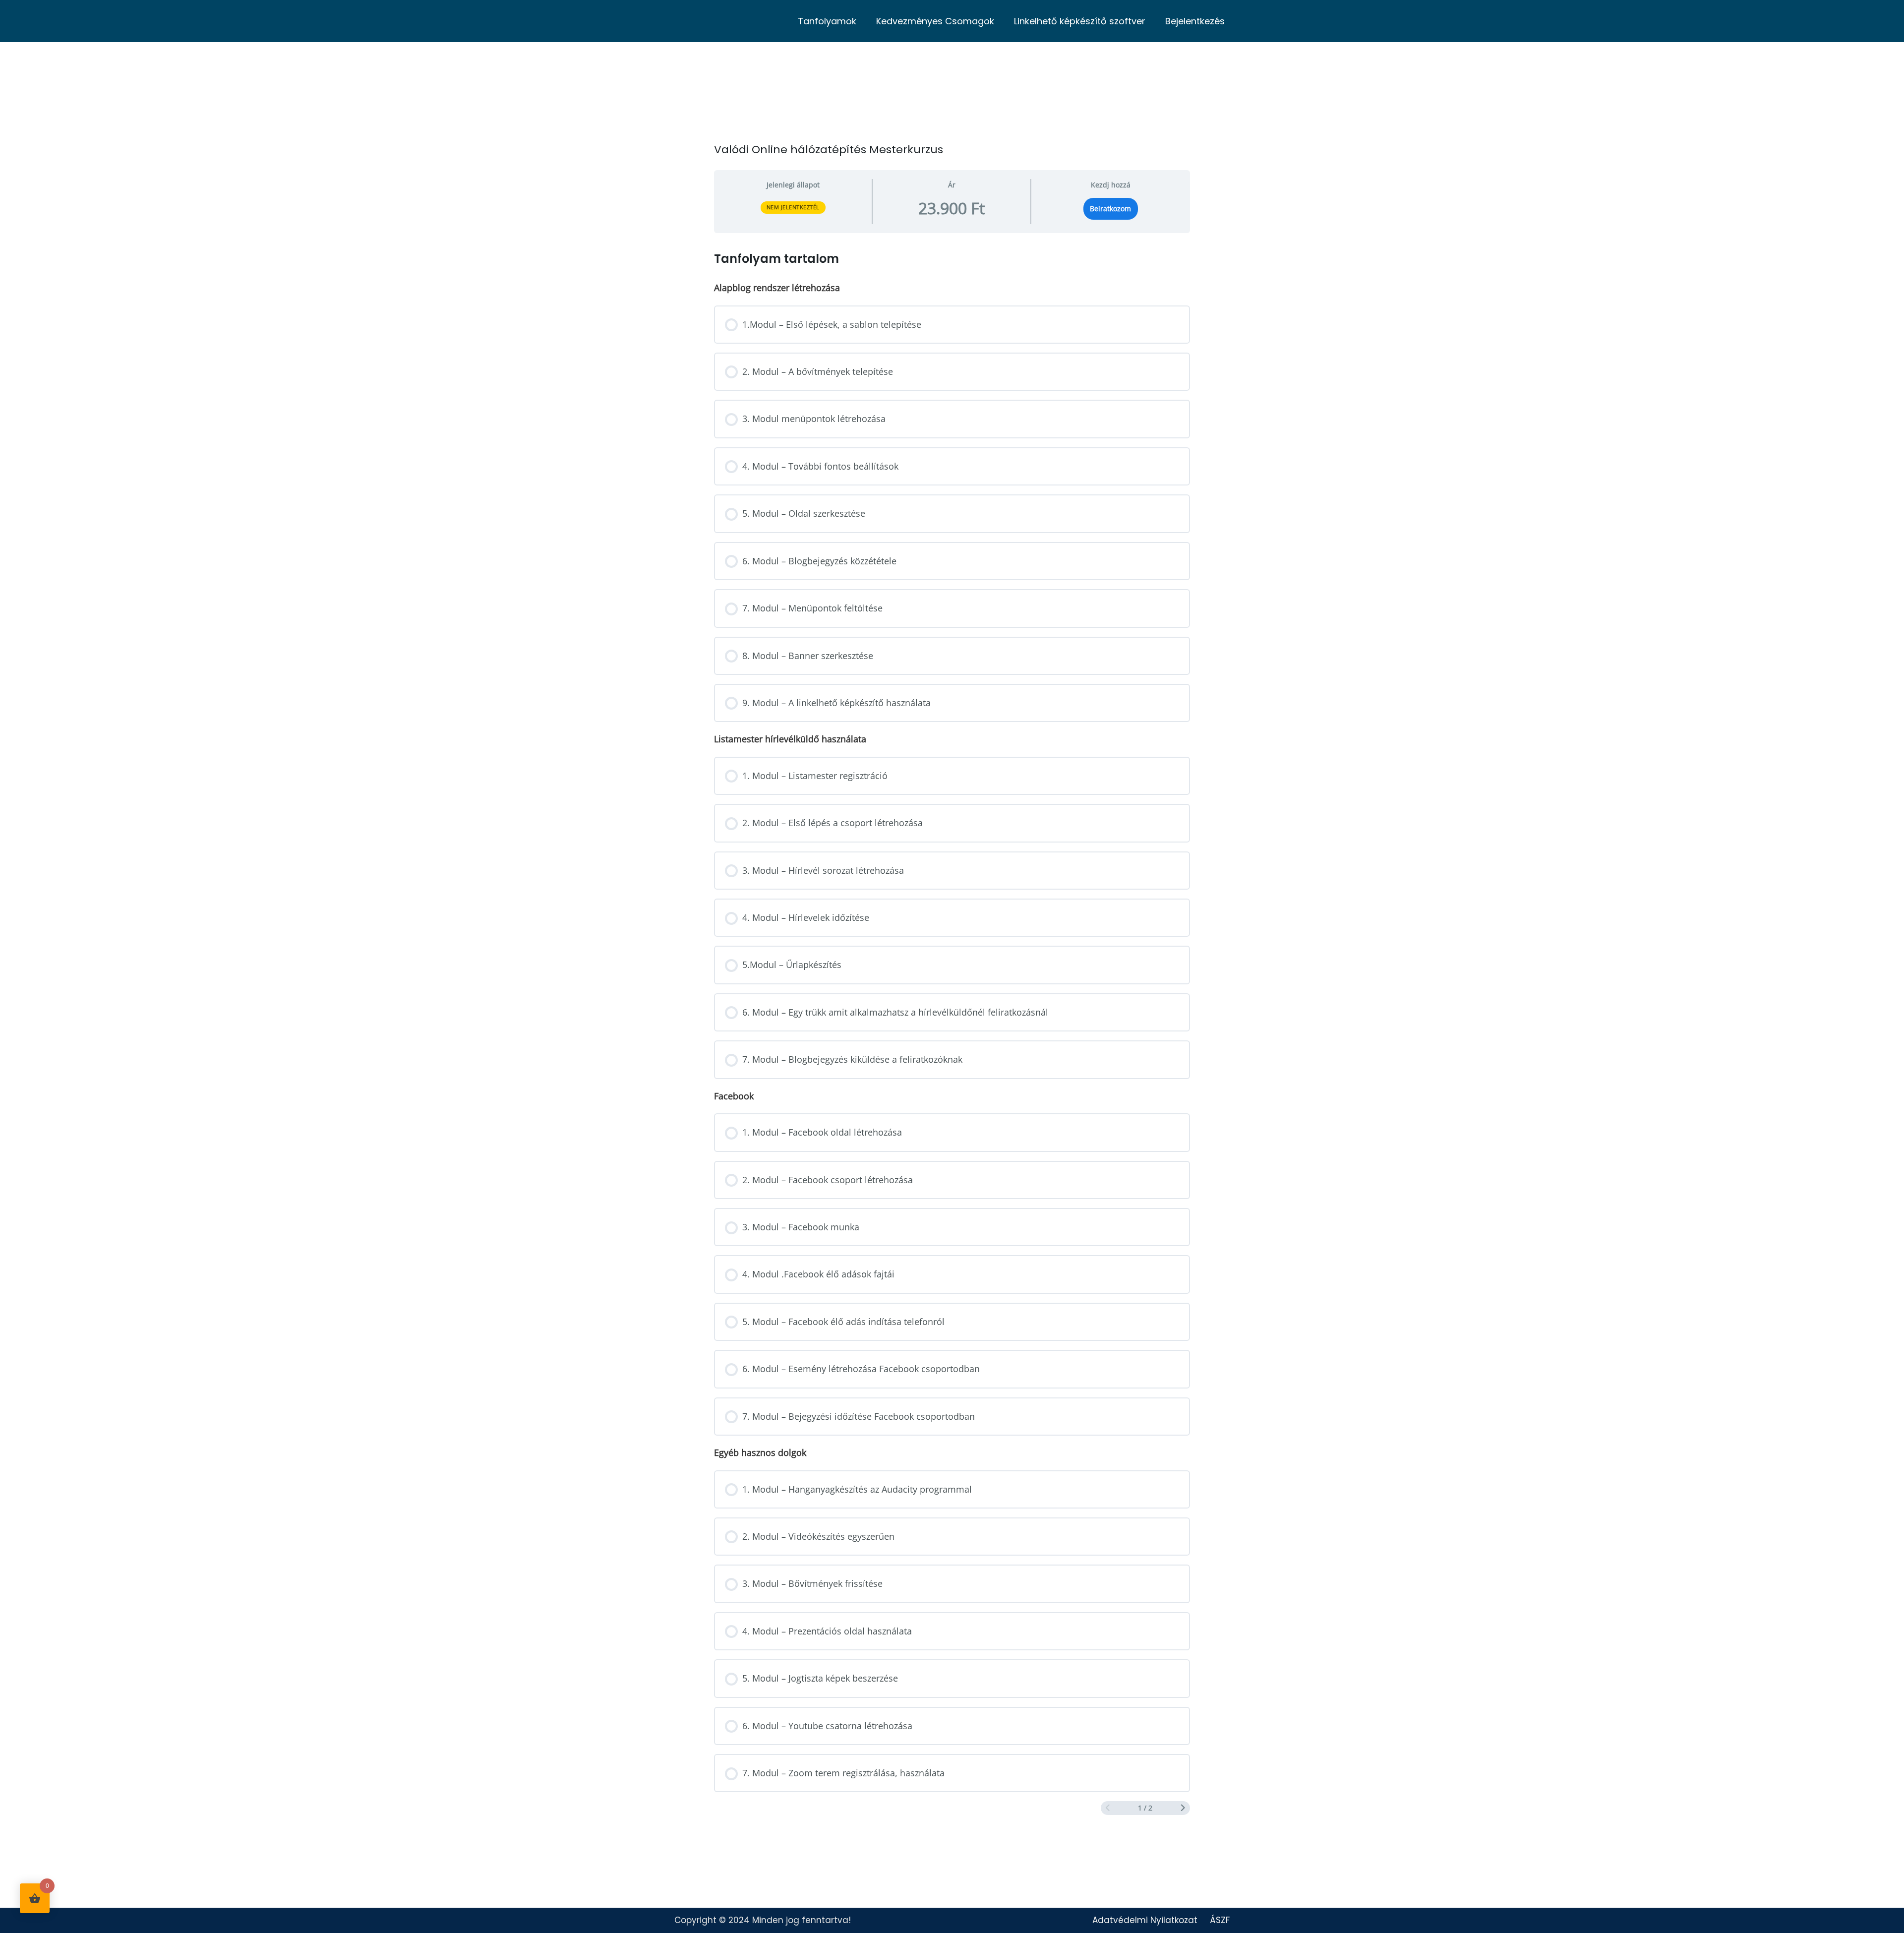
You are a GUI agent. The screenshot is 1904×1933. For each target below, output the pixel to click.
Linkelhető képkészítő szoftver (1080, 21)
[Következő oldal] (1183, 1808)
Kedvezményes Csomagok (935, 21)
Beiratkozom (1110, 209)
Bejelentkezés (1195, 21)
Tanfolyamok (827, 21)
